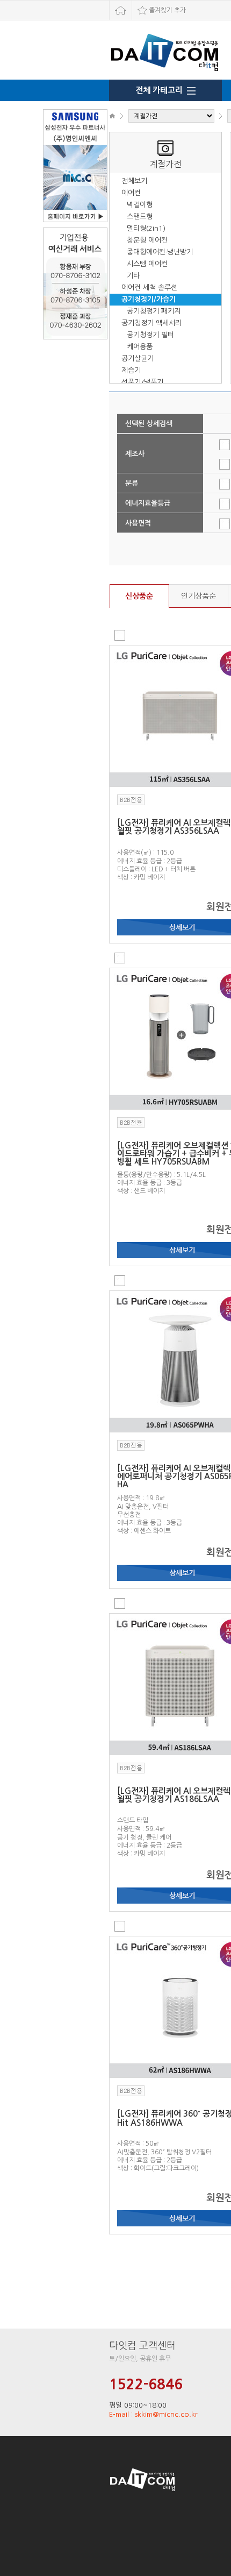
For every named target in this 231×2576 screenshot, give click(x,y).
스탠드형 (140, 217)
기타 (133, 276)
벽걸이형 (140, 205)
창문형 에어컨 (147, 240)
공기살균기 (138, 359)
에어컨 (131, 193)
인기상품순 (198, 596)
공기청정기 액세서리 (151, 323)
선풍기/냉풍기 (142, 382)
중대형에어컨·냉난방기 (160, 252)
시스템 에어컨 (147, 264)
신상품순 (139, 596)
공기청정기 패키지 (154, 311)
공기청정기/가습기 (149, 299)
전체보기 (134, 181)
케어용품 (140, 347)
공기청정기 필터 (150, 335)
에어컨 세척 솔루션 (149, 288)
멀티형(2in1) (146, 228)
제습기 (131, 370)
